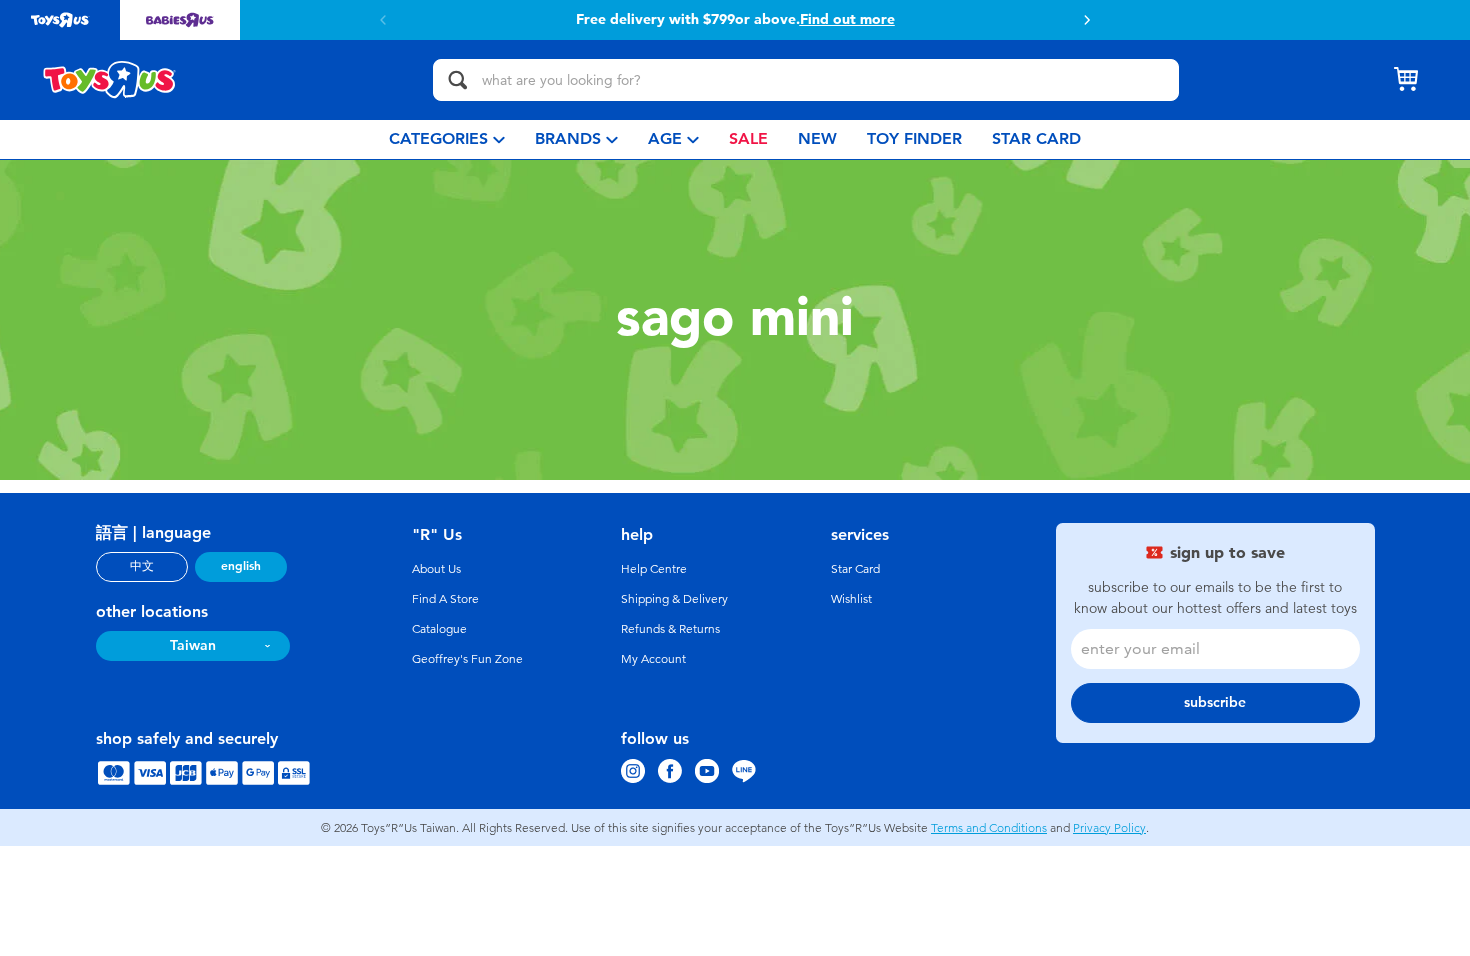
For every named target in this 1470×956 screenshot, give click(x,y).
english (241, 566)
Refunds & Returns (670, 629)
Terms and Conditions (989, 828)
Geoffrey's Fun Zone (467, 659)
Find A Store (445, 599)
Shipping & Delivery (674, 599)
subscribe (1215, 702)
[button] (1087, 20)
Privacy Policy (1109, 828)
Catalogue (439, 629)
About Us (436, 569)
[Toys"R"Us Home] (110, 80)
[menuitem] (447, 139)
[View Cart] (1406, 80)
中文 (142, 566)
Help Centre (654, 569)
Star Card (855, 569)
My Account (653, 659)
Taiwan (193, 645)
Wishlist (851, 599)
